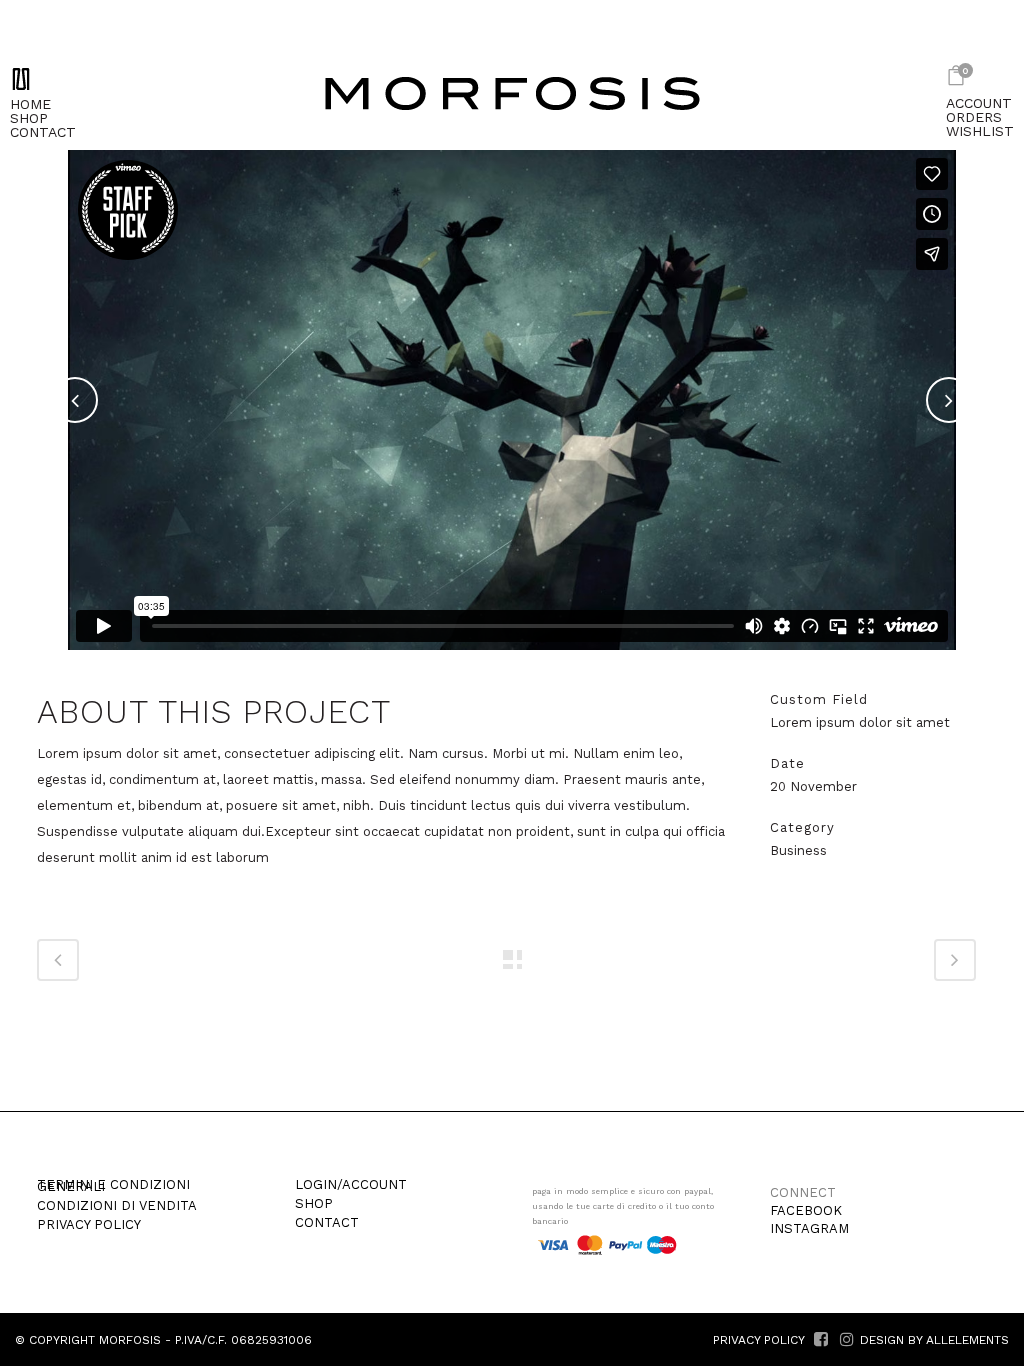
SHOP (29, 118)
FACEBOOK (806, 1210)
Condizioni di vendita (117, 1206)
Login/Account (351, 1185)
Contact (327, 1223)
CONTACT (43, 132)
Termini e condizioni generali (113, 1186)
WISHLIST (980, 131)
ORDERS (974, 117)
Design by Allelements (934, 1340)
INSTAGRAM (809, 1228)
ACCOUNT (979, 103)
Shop (314, 1204)
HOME (30, 104)
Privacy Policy (89, 1225)
